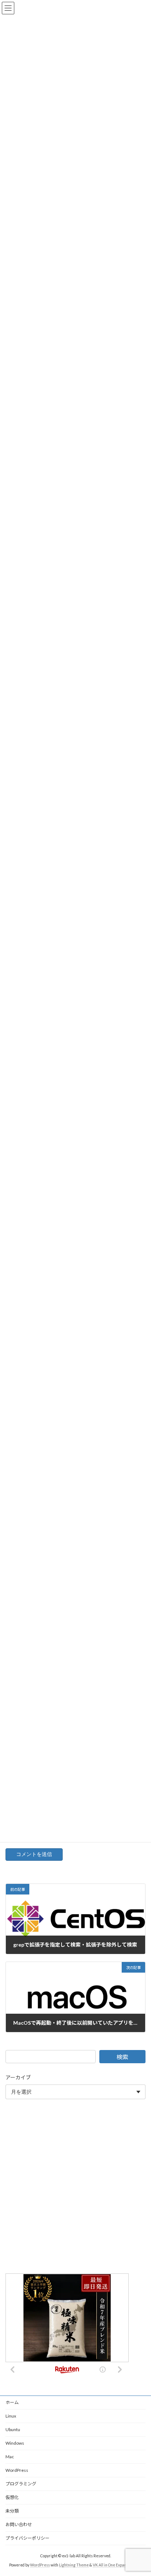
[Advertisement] (75, 2188)
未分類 (12, 2511)
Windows (15, 2443)
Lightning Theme (74, 2565)
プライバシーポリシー (27, 2538)
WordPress (17, 2470)
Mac (10, 2457)
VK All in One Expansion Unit (117, 2565)
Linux (11, 2416)
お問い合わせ (19, 2524)
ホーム (12, 2402)
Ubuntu (13, 2429)
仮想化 (12, 2497)
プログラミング (21, 2484)
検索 (122, 2057)
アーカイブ (18, 2077)
